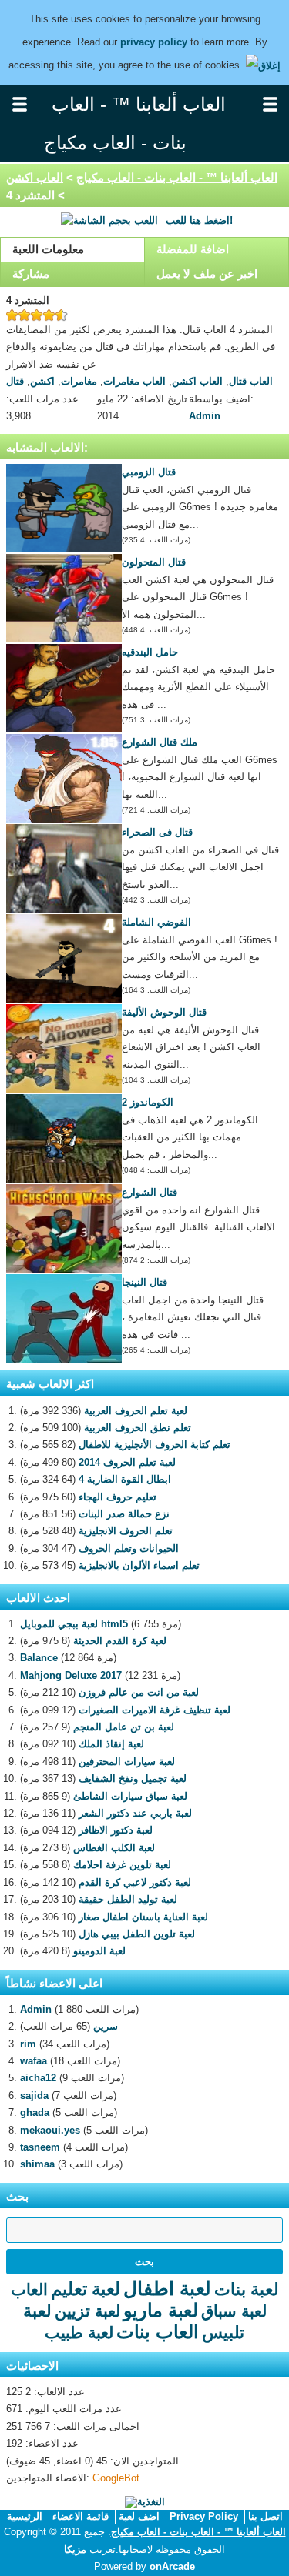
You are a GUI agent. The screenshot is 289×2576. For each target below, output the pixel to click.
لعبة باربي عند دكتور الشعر (135, 1813)
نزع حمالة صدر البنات (124, 1514)
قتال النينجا (144, 1282)
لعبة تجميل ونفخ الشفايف (133, 1779)
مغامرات (79, 381)
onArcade (172, 2566)
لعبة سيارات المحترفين (127, 1762)
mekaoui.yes (50, 2130)
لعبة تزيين (87, 2311)
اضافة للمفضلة (193, 249)
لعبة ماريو (161, 2310)
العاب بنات (158, 2332)
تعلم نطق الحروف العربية (138, 1428)
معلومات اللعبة (48, 249)
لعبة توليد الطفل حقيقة (128, 1899)
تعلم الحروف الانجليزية (126, 1531)
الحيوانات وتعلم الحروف (129, 1548)
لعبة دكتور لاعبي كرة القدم (135, 1882)
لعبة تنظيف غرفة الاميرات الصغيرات (155, 1710)
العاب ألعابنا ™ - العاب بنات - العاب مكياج (177, 177)
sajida (34, 2096)
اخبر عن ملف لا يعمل (207, 274)
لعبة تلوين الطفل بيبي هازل (137, 1934)
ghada (35, 2112)
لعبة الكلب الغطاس (114, 1848)
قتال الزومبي (149, 472)
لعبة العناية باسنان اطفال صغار (143, 1917)
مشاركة (31, 274)
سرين (106, 2026)
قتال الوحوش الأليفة (164, 1012)
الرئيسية (25, 2516)
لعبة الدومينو (99, 1951)
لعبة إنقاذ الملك (111, 1744)
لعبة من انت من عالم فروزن (139, 1692)
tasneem (40, 2147)
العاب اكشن (35, 177)
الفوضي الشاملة (156, 922)
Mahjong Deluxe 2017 (71, 1675)
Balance (39, 1658)
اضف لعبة (139, 2516)
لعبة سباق (234, 2311)
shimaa (37, 2164)
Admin (205, 416)
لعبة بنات (247, 2289)
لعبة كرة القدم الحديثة (120, 1641)
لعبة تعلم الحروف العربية (136, 1411)
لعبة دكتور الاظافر (116, 1830)
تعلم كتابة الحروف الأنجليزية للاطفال (155, 1445)
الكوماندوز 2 (148, 1102)
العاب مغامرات (134, 381)
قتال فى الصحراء (157, 832)
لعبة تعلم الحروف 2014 (127, 1462)
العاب (29, 2289)
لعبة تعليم (86, 2289)
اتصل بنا (265, 2516)
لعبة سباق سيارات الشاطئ (130, 1796)
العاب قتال (251, 381)
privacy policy (154, 42)
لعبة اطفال (167, 2288)
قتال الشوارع (150, 1192)
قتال (15, 381)
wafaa (34, 2061)
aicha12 (38, 2078)
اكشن (42, 381)
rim (28, 2044)
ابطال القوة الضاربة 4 (125, 1479)
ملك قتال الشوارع (160, 742)
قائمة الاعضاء (81, 2516)
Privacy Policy (204, 2516)
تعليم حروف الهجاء (118, 1497)
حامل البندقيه (150, 652)
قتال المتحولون (154, 562)
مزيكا (75, 2549)
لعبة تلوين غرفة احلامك (122, 1865)
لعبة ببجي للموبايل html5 (74, 1624)
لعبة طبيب (79, 2332)
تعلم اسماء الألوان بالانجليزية (139, 1565)
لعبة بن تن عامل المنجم (124, 1727)
